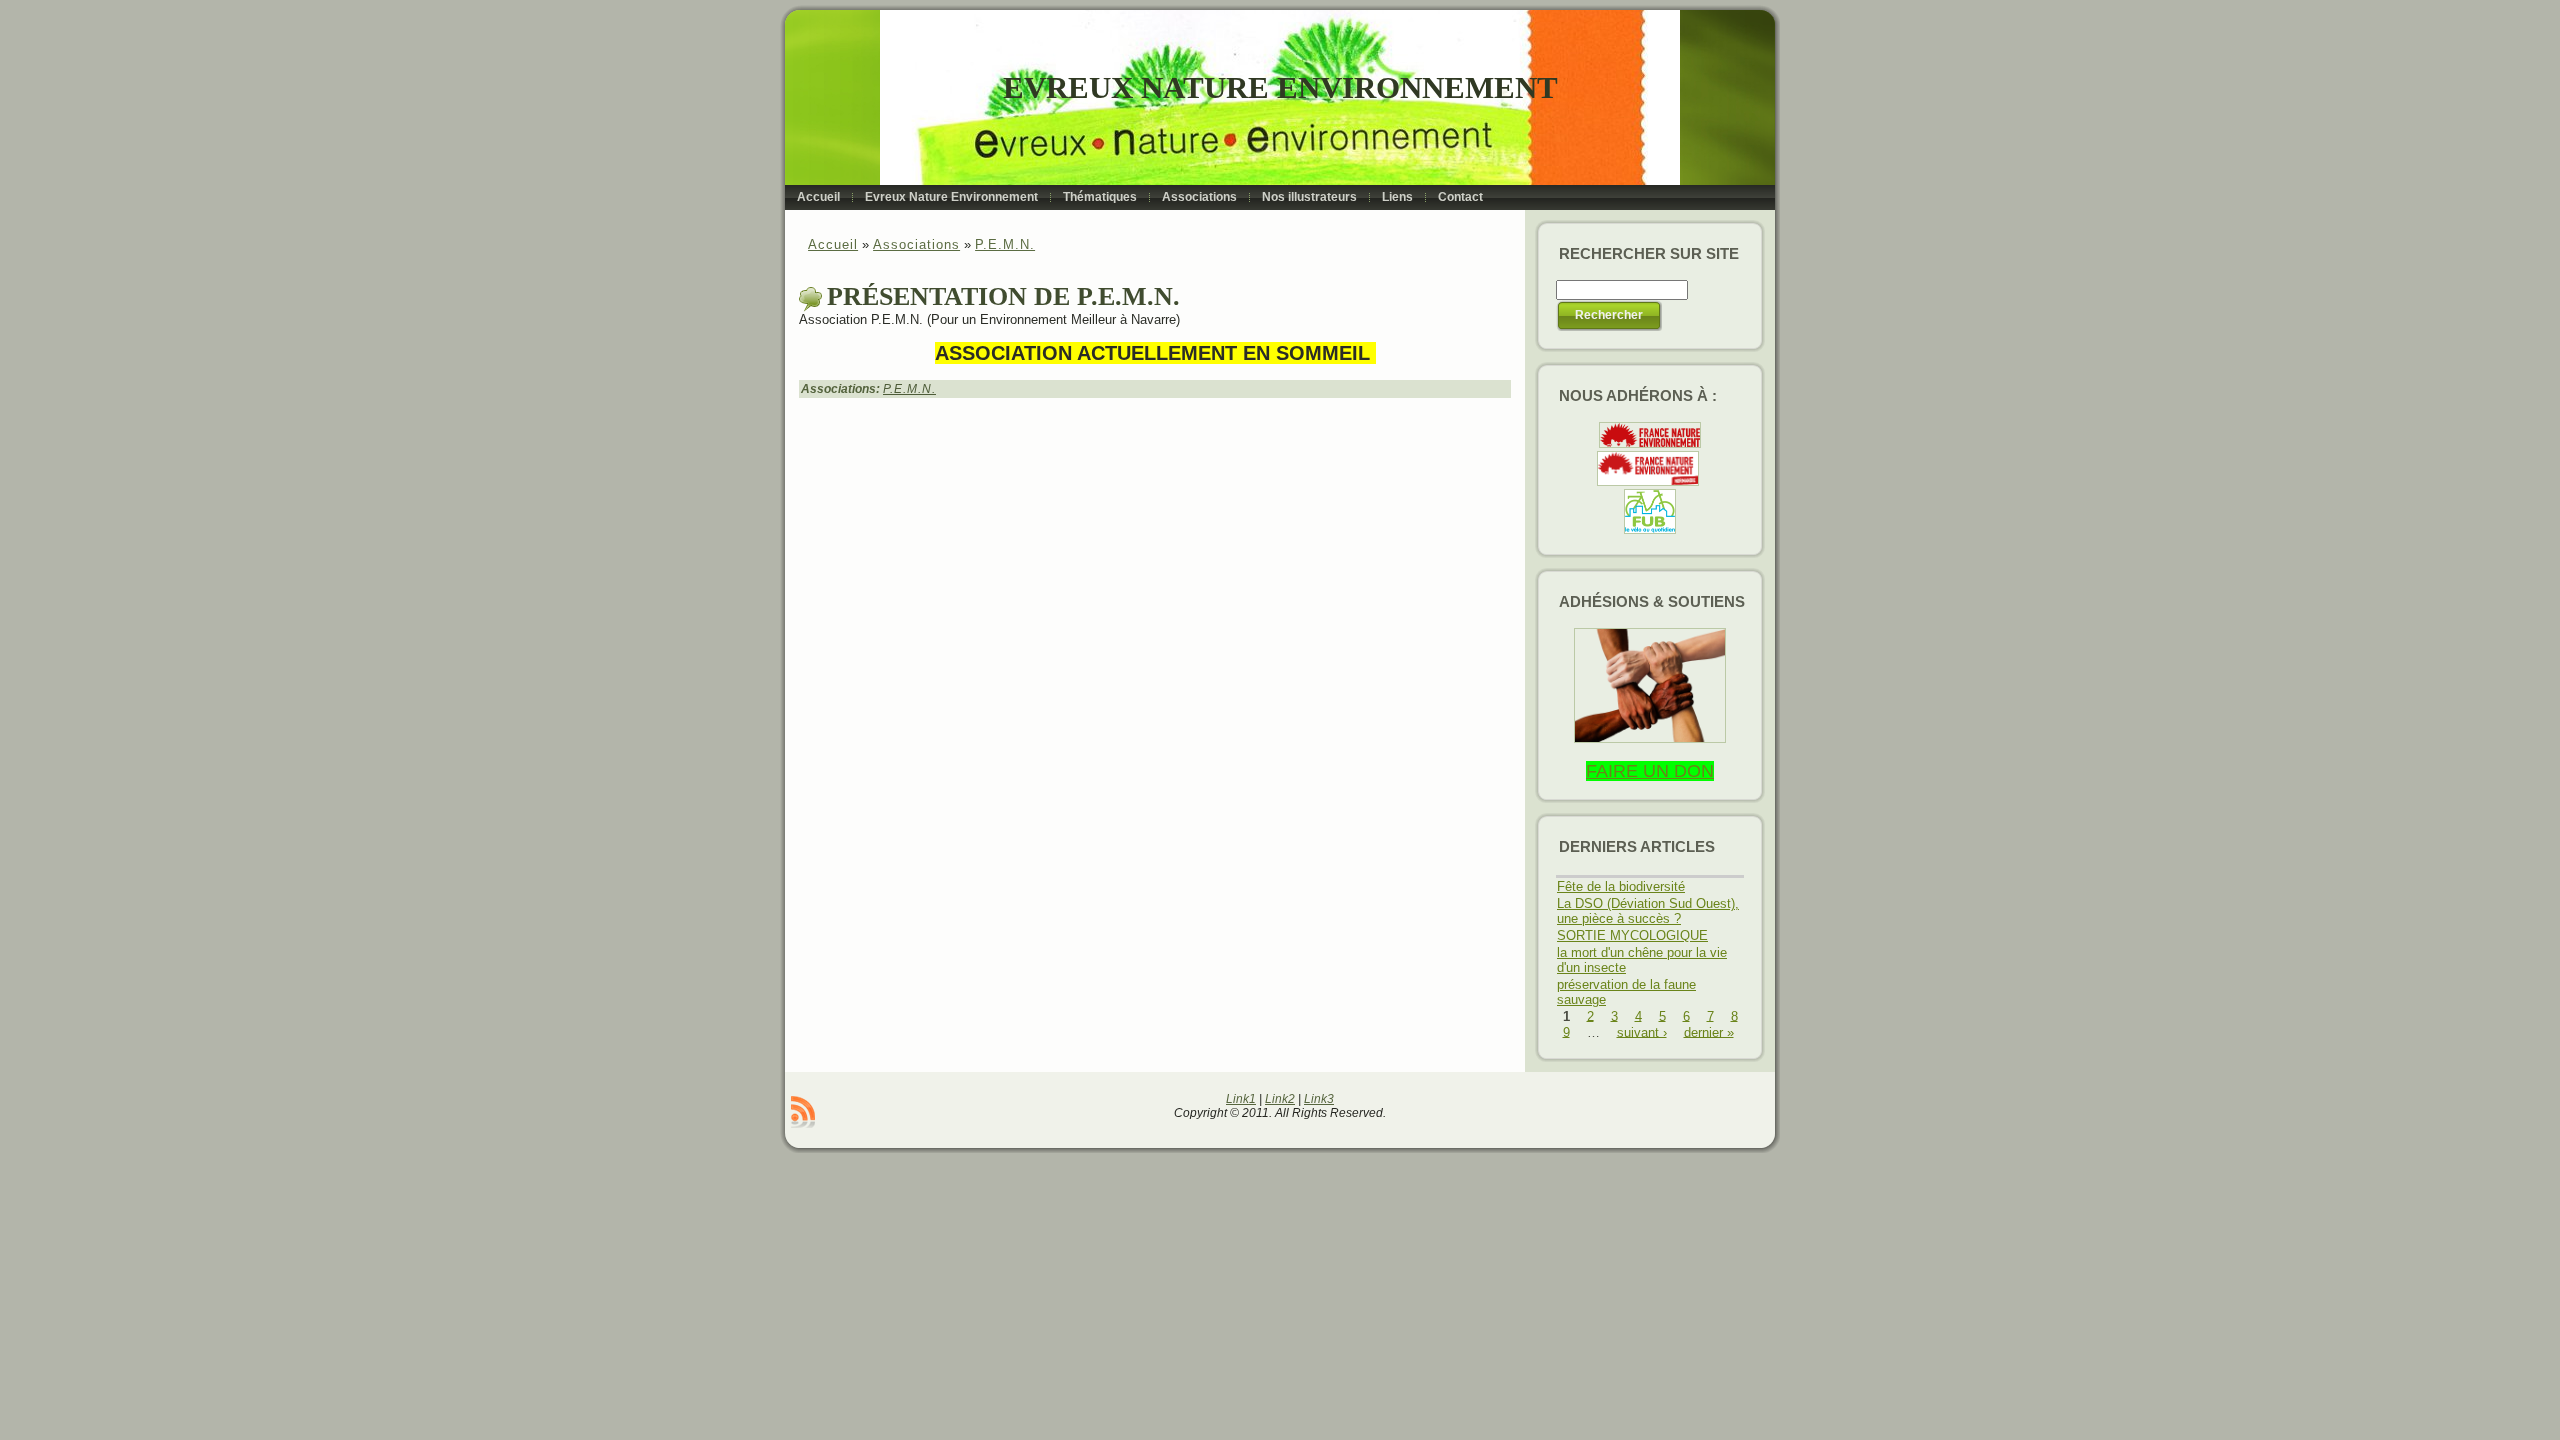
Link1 (1241, 1099)
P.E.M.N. (1005, 244)
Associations (916, 244)
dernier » (1709, 1031)
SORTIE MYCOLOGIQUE (1632, 935)
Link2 (1280, 1099)
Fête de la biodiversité (1621, 886)
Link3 (1319, 1099)
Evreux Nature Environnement (1280, 87)
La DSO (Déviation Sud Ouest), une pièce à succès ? (1648, 911)
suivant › (1642, 1031)
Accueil (833, 244)
